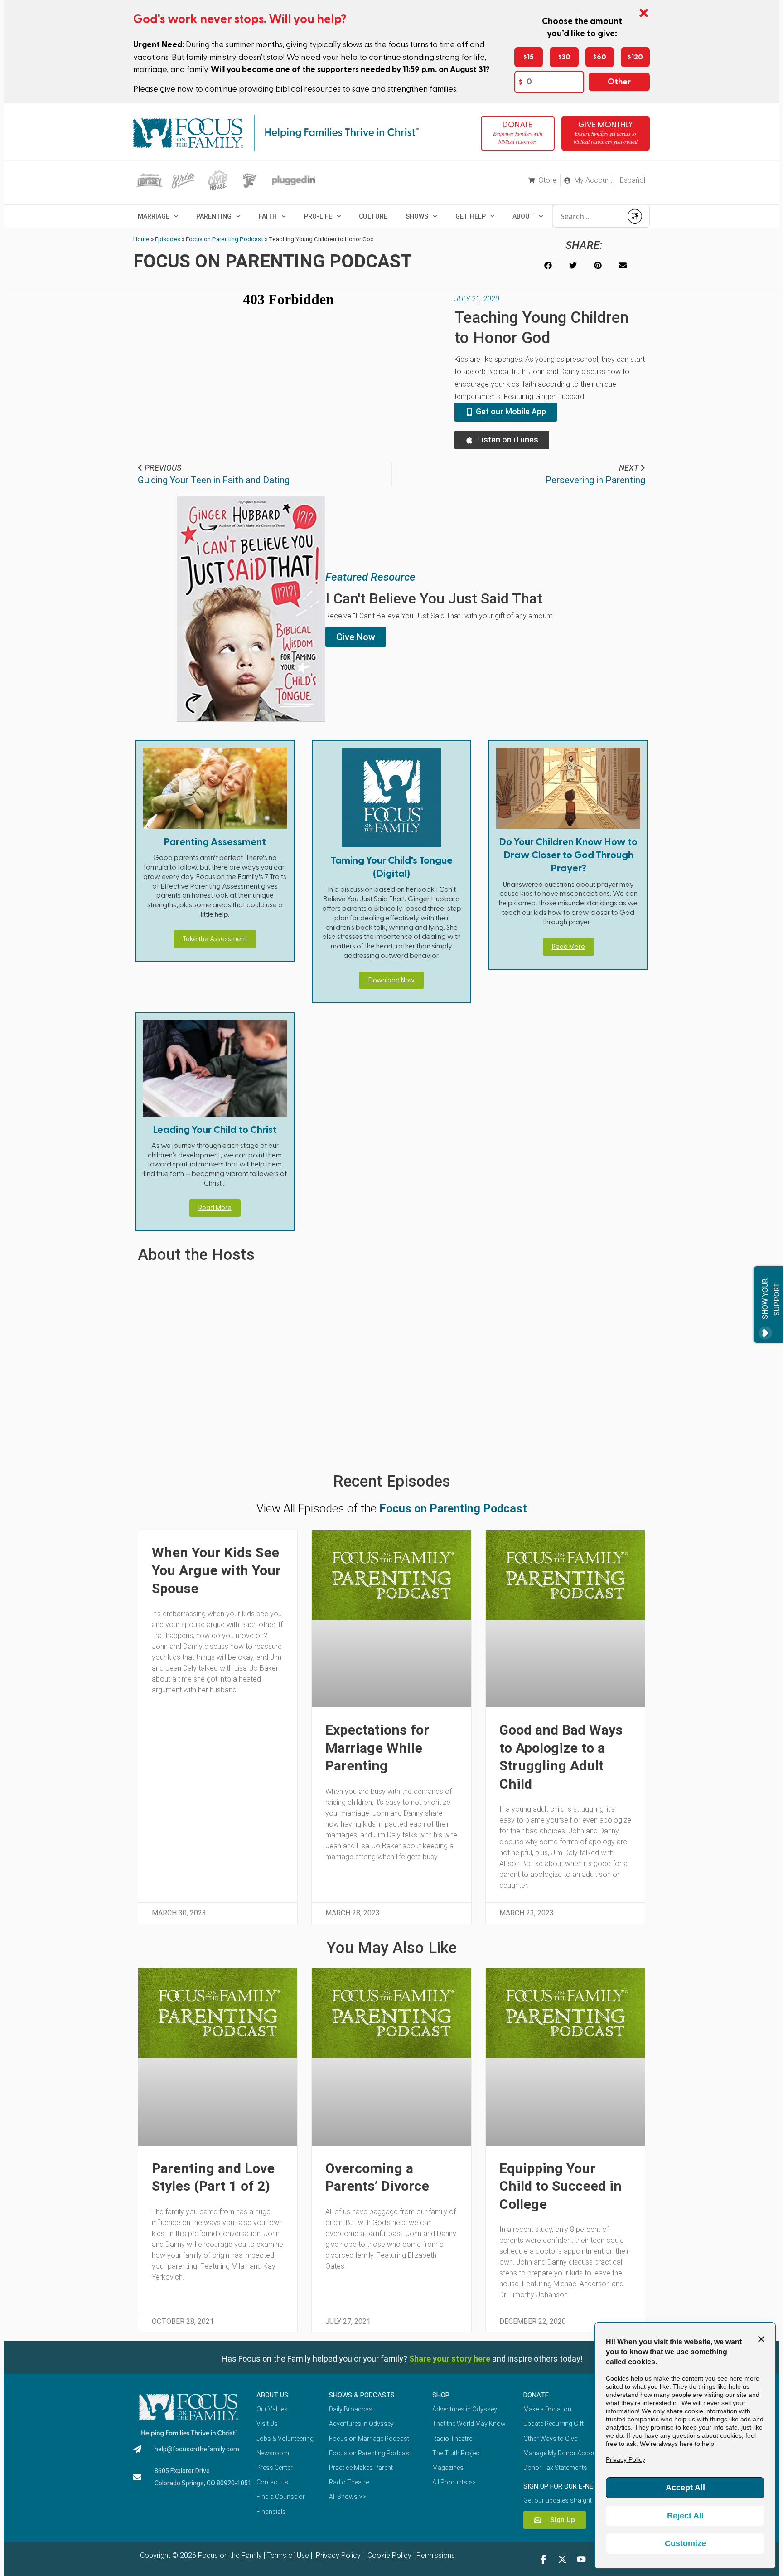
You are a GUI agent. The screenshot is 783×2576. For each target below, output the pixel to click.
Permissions (436, 2555)
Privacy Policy (337, 2555)
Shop (441, 2395)
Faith (268, 216)
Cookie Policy (389, 2555)
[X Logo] (562, 2559)
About (523, 216)
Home (141, 239)
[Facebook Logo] (543, 2559)
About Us (272, 2395)
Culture (373, 216)
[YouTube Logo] (581, 2559)
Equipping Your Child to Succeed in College (561, 2186)
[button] (548, 265)
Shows (417, 216)
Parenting (214, 216)
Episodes (168, 239)
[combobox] (588, 216)
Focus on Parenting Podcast (225, 239)
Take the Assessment (215, 939)
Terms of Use (288, 2555)
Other (619, 82)
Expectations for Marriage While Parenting (377, 1748)
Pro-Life (318, 216)
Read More (568, 947)
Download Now (391, 980)
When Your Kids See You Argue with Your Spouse (216, 1570)
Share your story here (450, 2359)
